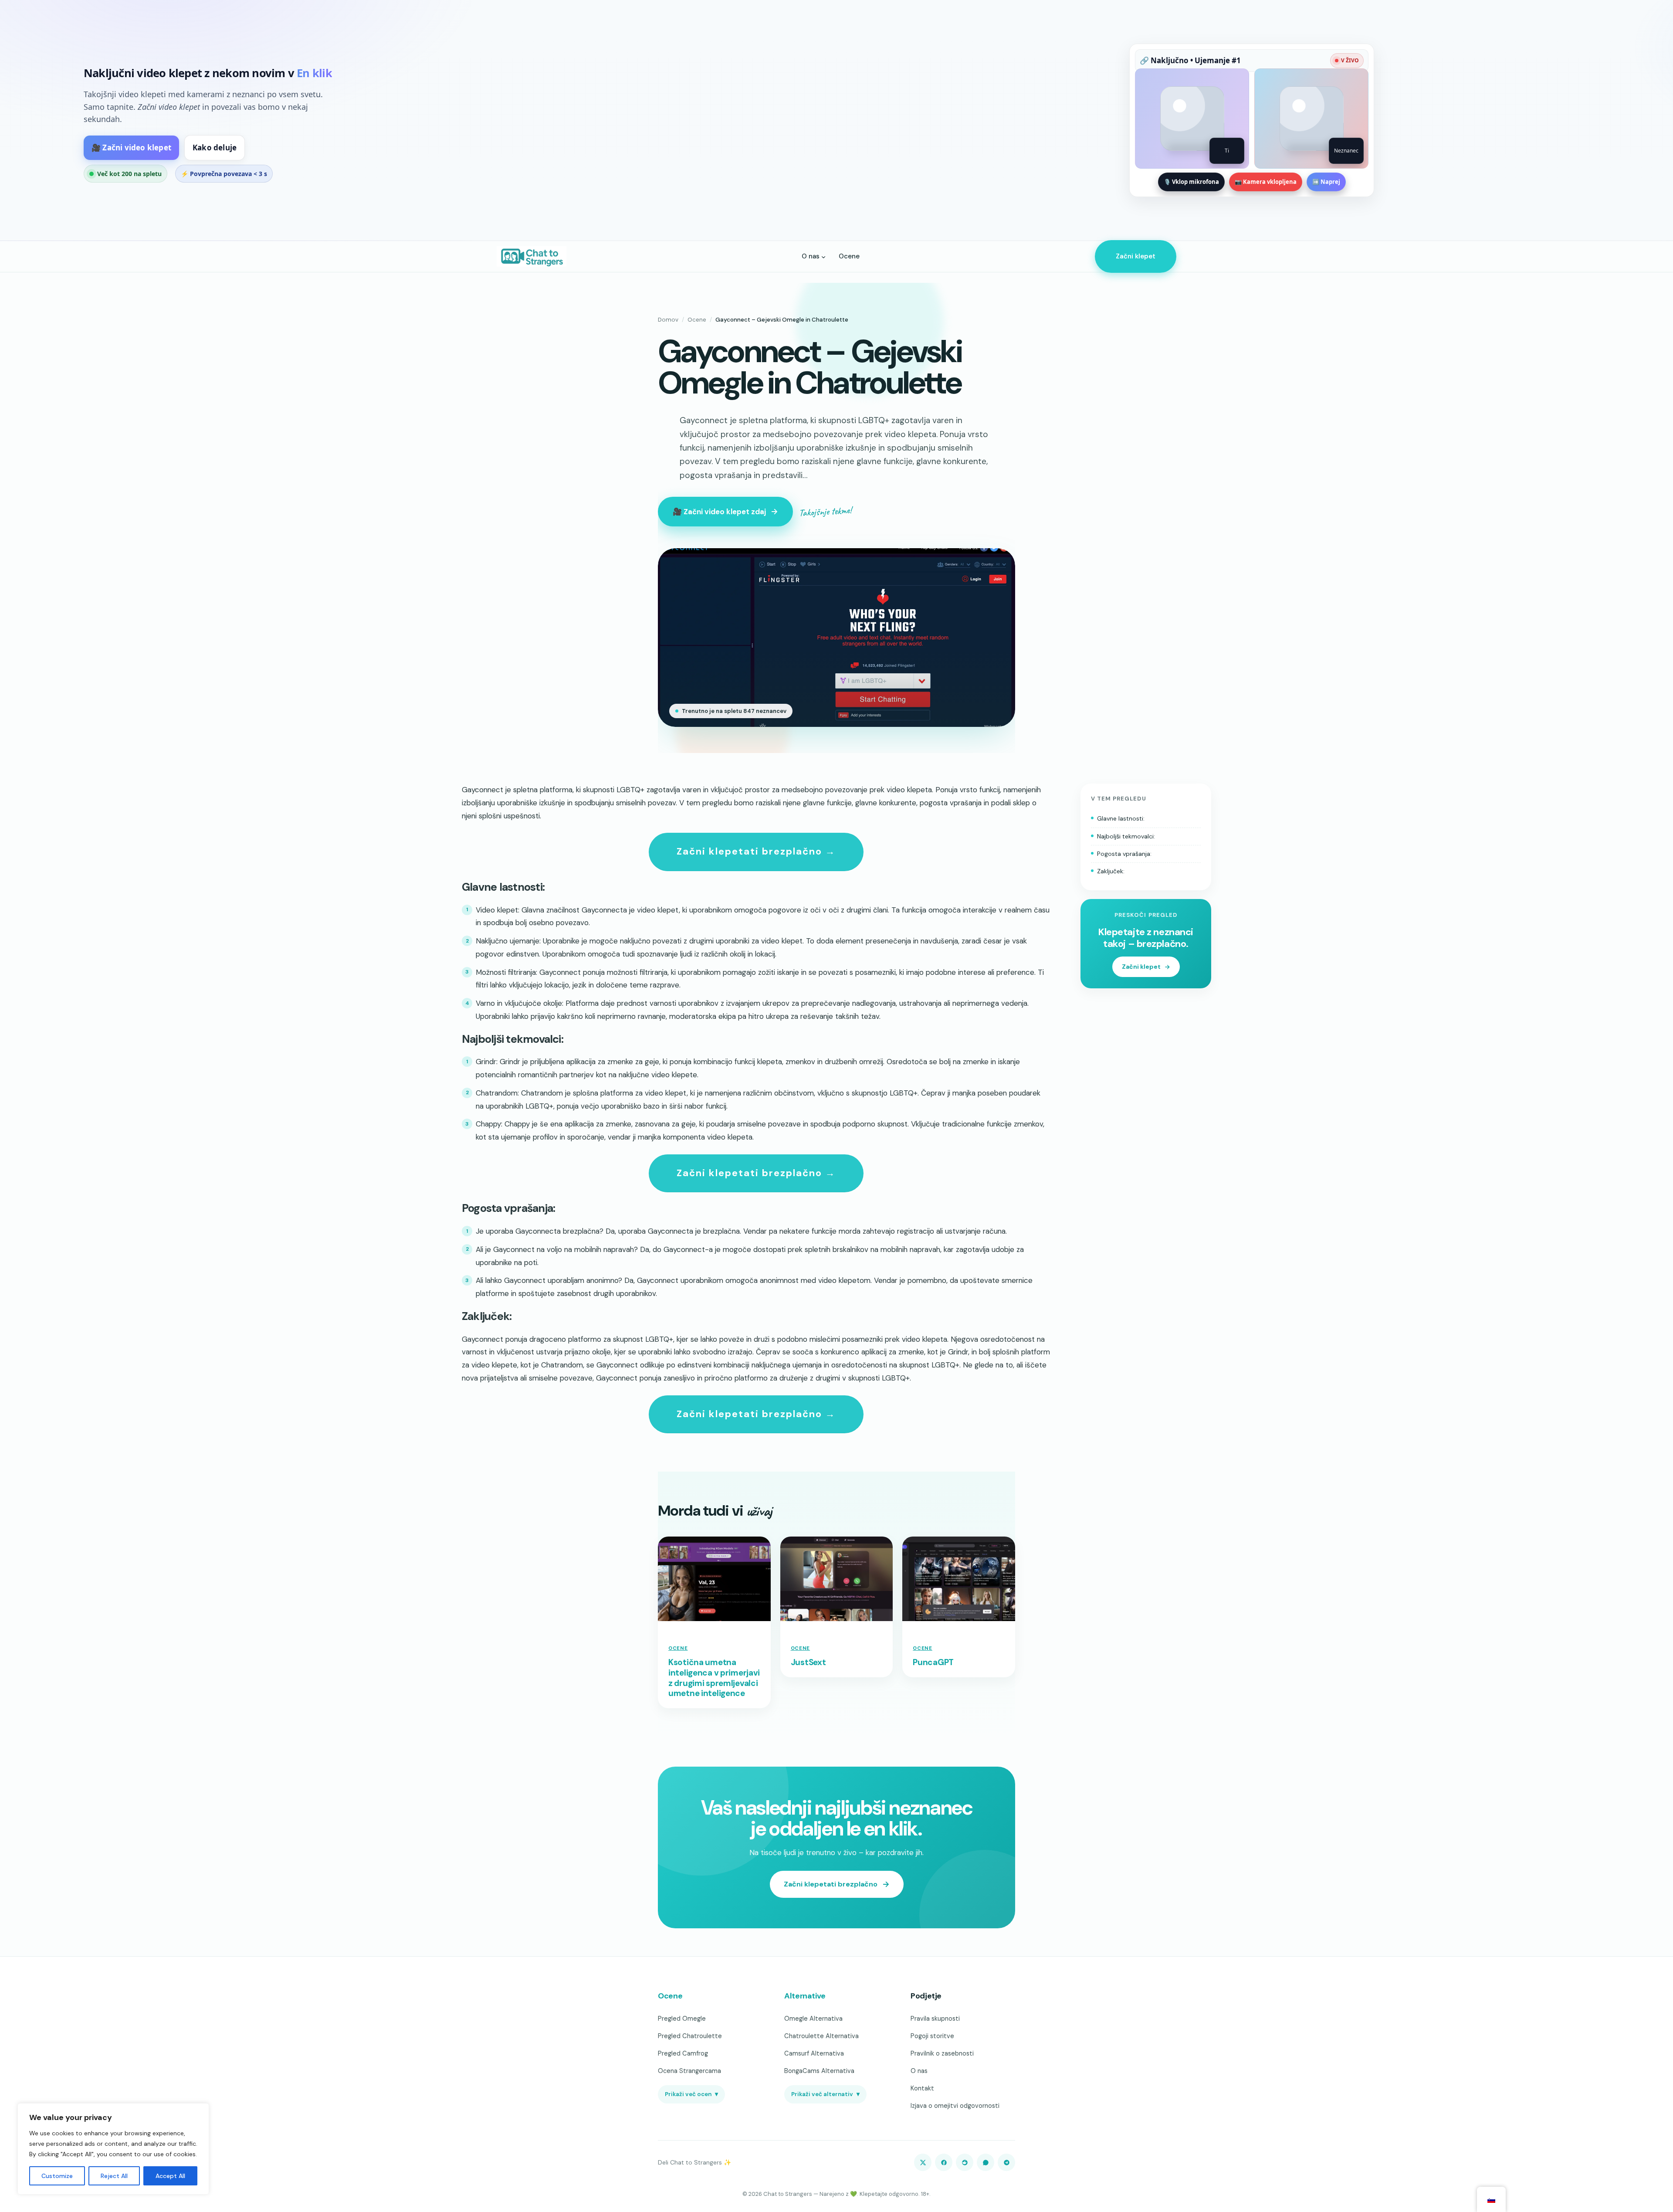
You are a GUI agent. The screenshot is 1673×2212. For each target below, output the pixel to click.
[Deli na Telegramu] (1006, 2162)
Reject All (114, 2176)
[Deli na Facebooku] (944, 2162)
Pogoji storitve (932, 2036)
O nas (919, 2071)
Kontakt (922, 2088)
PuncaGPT (933, 1662)
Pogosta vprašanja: (1124, 854)
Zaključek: (1111, 871)
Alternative (805, 1996)
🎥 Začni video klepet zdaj (719, 512)
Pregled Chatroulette (690, 2036)
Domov (668, 320)
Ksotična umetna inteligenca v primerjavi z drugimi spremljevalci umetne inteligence (714, 1678)
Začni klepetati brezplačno (831, 1884)
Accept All (170, 2176)
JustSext (808, 1662)
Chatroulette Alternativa (821, 2036)
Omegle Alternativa (813, 2019)
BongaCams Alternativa (819, 2071)
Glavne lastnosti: (1121, 818)
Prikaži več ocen (691, 2094)
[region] (113, 2149)
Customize (57, 2176)
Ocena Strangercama (689, 2071)
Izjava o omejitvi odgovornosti (955, 2106)
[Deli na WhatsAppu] (986, 2162)
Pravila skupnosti (935, 2019)
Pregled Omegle (682, 2019)
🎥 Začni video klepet (131, 148)
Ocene (697, 320)
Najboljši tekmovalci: (1126, 836)
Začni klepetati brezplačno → (756, 851)
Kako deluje (215, 148)
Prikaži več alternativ (825, 2094)
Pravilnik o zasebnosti (942, 2053)
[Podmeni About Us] (823, 256)
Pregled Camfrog (683, 2053)
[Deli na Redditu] (965, 2162)
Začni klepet (1136, 256)
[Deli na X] (923, 2162)
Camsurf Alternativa (814, 2053)
